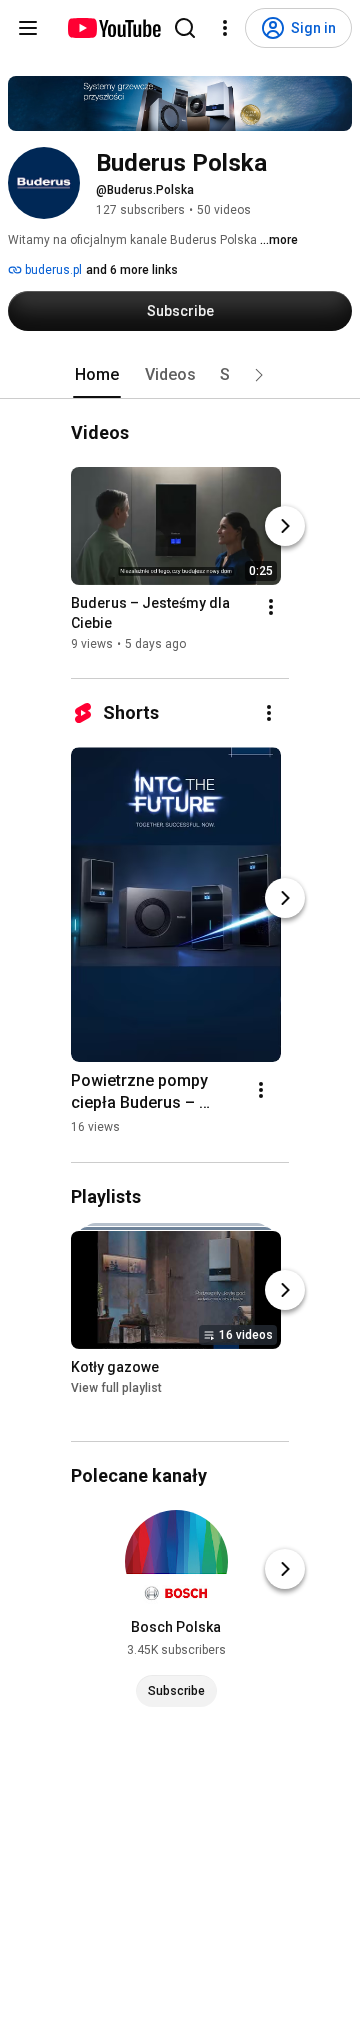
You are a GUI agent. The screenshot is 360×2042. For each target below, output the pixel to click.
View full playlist (116, 1388)
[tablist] (180, 375)
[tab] (97, 375)
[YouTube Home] (113, 28)
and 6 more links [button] (132, 270)
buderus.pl (52, 270)
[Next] (285, 527)
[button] (259, 375)
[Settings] (225, 28)
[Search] (185, 28)
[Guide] (28, 28)
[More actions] (271, 608)
